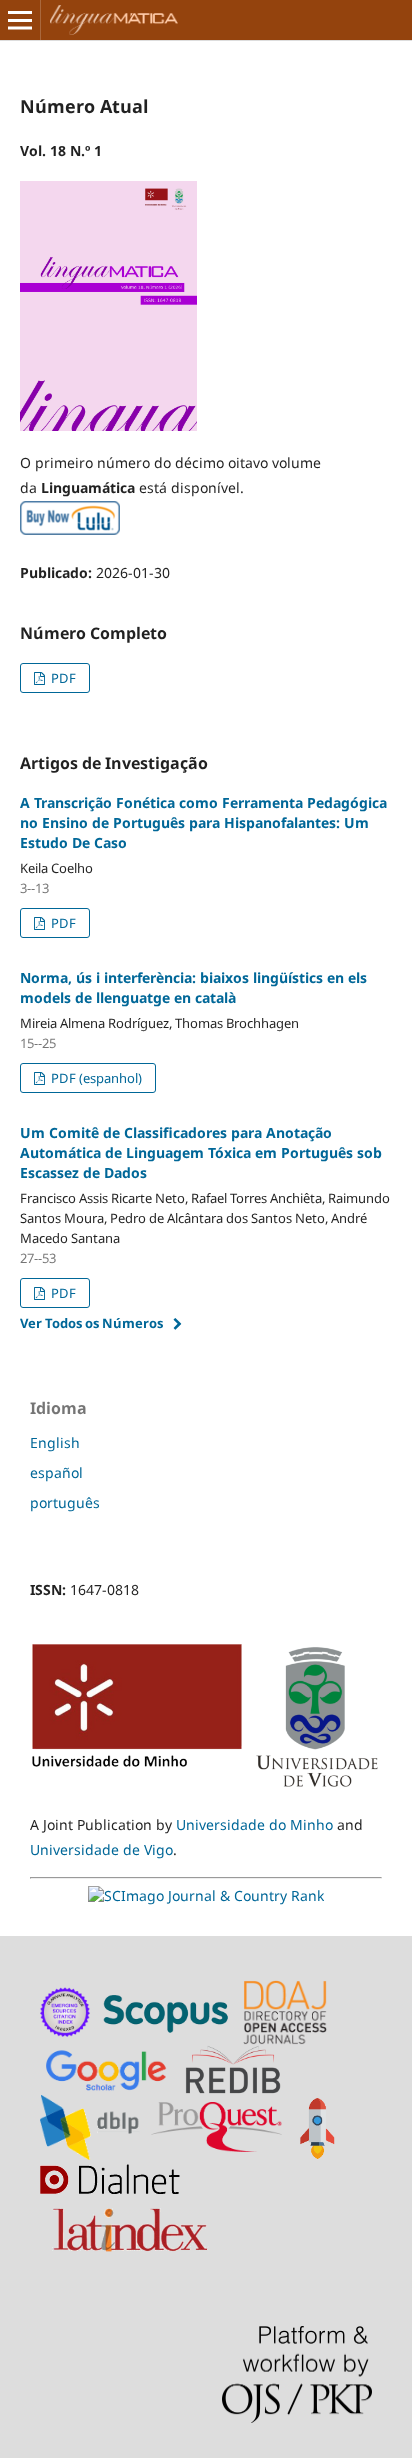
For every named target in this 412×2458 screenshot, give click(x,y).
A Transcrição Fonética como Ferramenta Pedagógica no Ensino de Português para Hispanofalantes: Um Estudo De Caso (203, 822)
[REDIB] (243, 2067)
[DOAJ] (288, 2010)
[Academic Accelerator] (321, 2125)
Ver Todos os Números (91, 1323)
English (55, 1442)
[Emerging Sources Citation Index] (66, 2010)
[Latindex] (132, 2224)
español (56, 1472)
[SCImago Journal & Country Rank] (206, 1895)
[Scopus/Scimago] (167, 2010)
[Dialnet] (114, 2191)
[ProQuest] (217, 2125)
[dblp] (93, 2125)
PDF (62, 678)
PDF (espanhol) (95, 1078)
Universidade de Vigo (101, 1849)
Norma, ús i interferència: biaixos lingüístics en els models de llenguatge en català (193, 987)
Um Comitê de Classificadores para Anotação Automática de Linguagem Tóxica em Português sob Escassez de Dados (201, 1152)
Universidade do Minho (254, 1824)
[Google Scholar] (110, 2067)
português (65, 1502)
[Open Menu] (20, 20)
